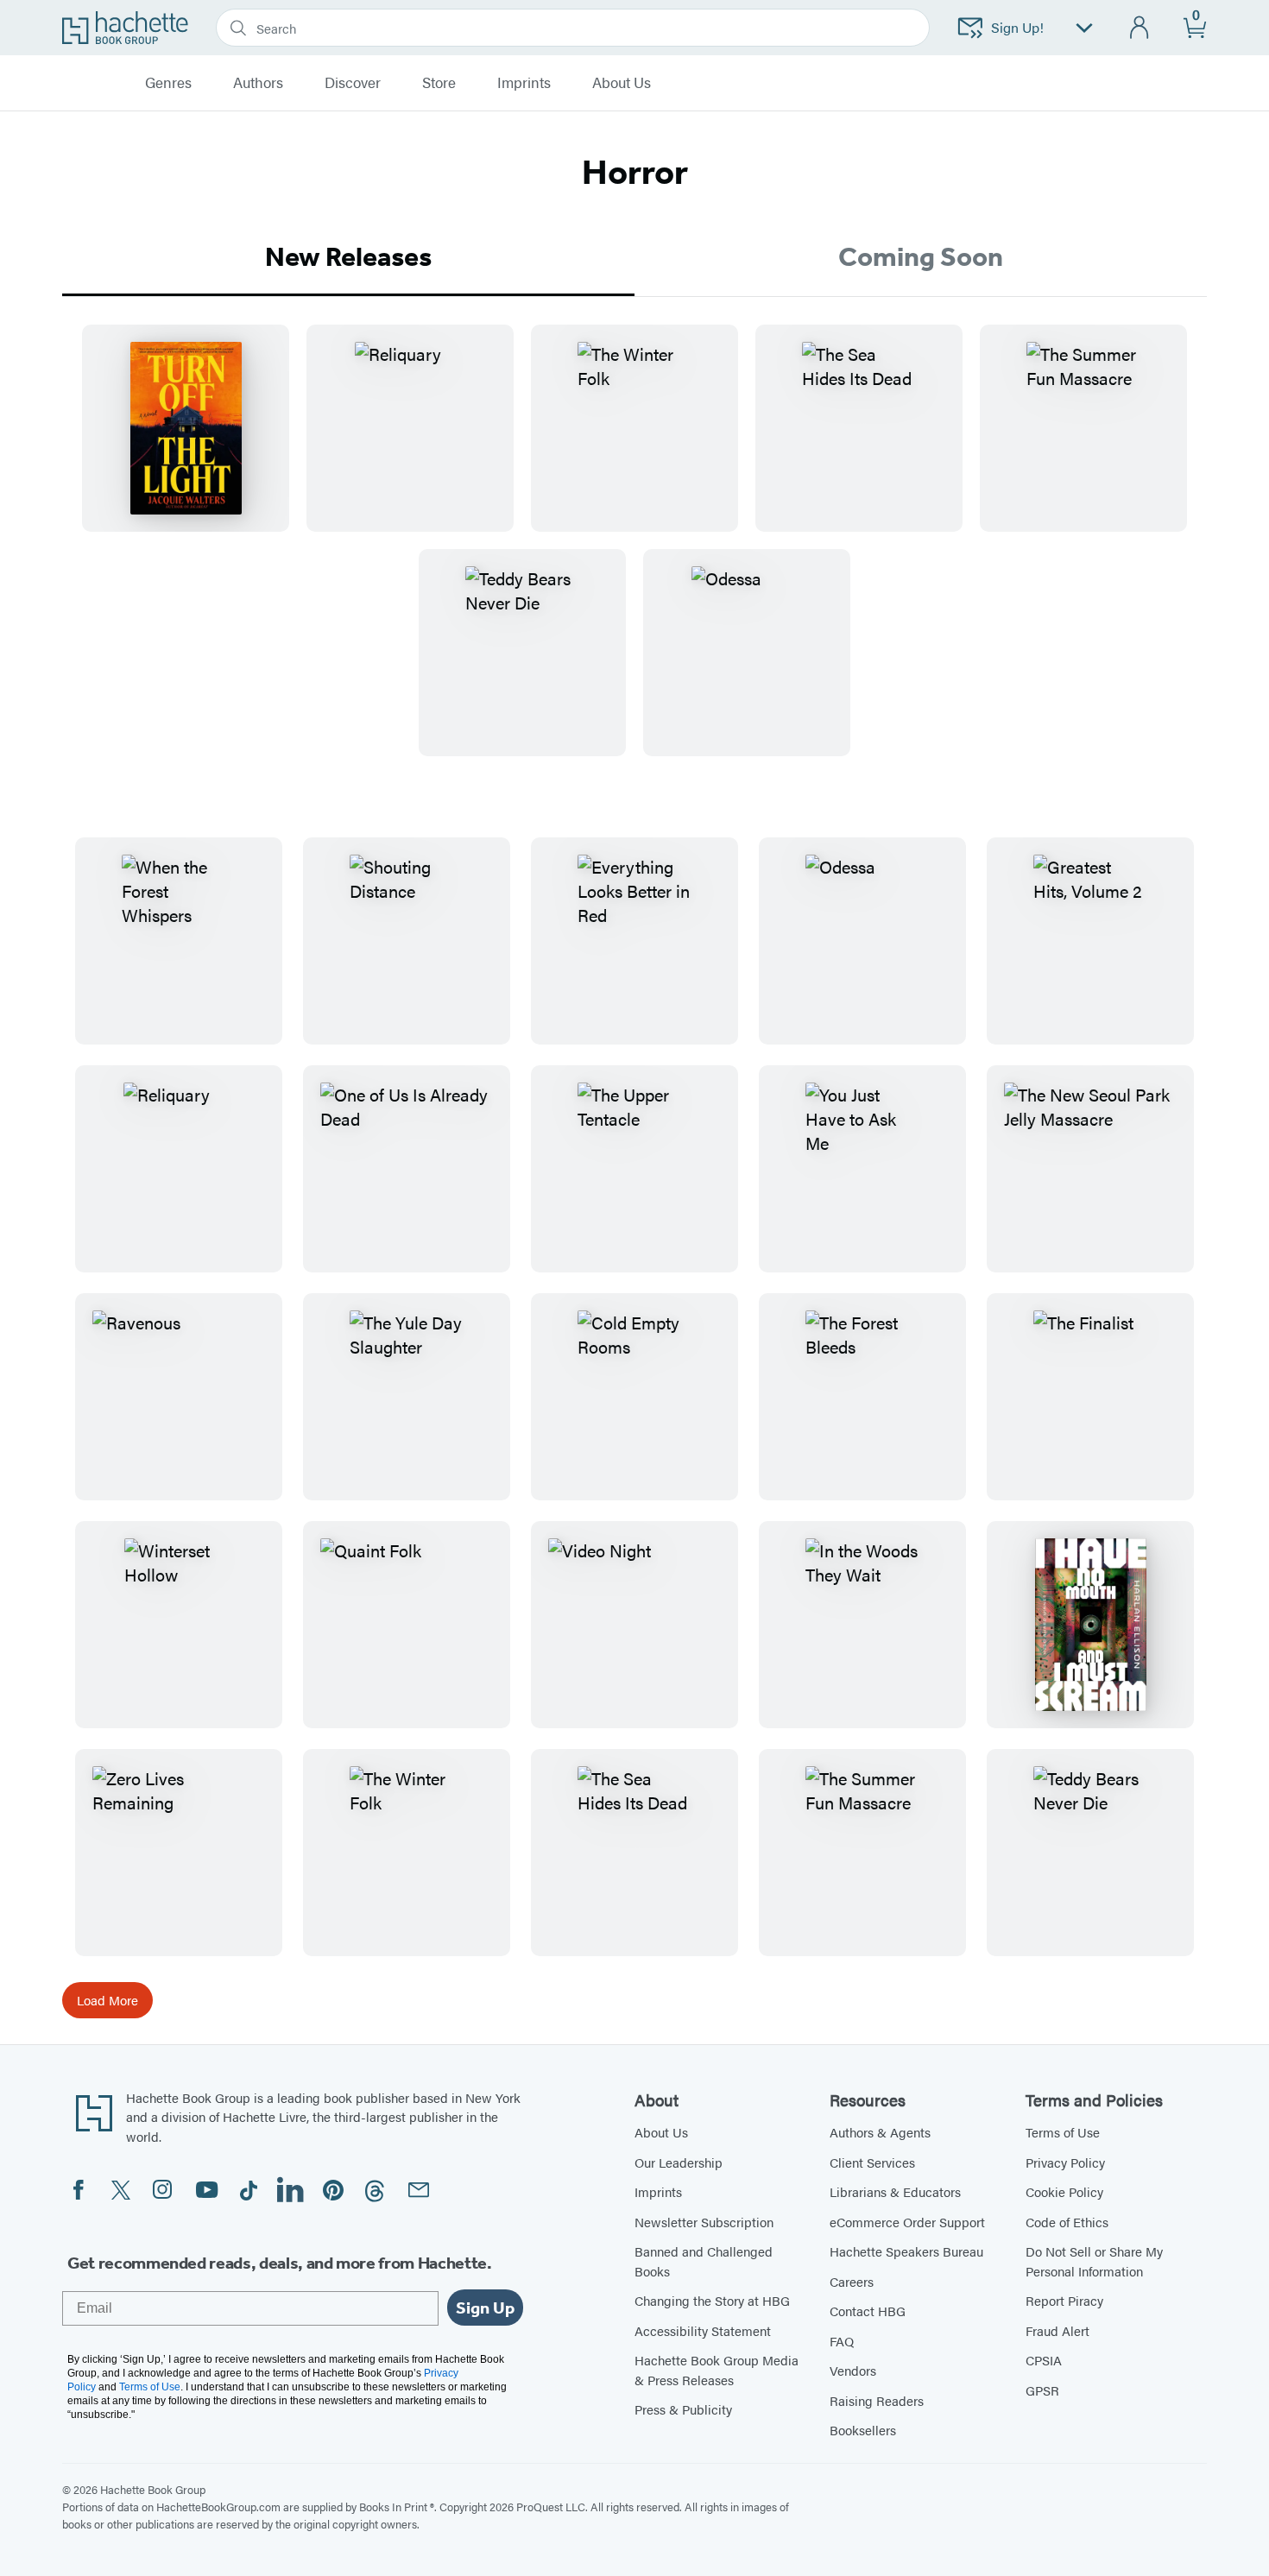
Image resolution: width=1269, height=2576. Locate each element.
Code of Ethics (1067, 2222)
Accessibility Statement (703, 2330)
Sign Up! (1017, 27)
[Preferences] (1084, 28)
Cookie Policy (1064, 2191)
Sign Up (485, 2308)
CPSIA (1044, 2360)
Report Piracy (1064, 2300)
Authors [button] (258, 83)
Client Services (872, 2162)
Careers (852, 2281)
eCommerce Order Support (907, 2222)
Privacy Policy (1065, 2162)
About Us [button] (622, 83)
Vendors (853, 2370)
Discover (353, 83)
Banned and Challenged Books (704, 2261)
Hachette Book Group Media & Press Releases (717, 2370)
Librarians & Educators (895, 2191)
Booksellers (863, 2430)
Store (439, 83)
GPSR (1042, 2390)
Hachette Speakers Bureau (906, 2251)
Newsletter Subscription (704, 2222)
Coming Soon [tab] (921, 256)
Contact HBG (868, 2311)
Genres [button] (168, 83)
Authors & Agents (880, 2132)
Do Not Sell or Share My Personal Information (1094, 2261)
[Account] (1140, 28)
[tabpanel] (634, 554)
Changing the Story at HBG (712, 2300)
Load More (107, 2000)
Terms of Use (1063, 2132)
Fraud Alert (1057, 2330)
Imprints (524, 83)
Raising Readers (877, 2400)
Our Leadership (679, 2162)
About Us (661, 2132)
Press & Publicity (683, 2409)
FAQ (842, 2341)
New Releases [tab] (348, 256)
